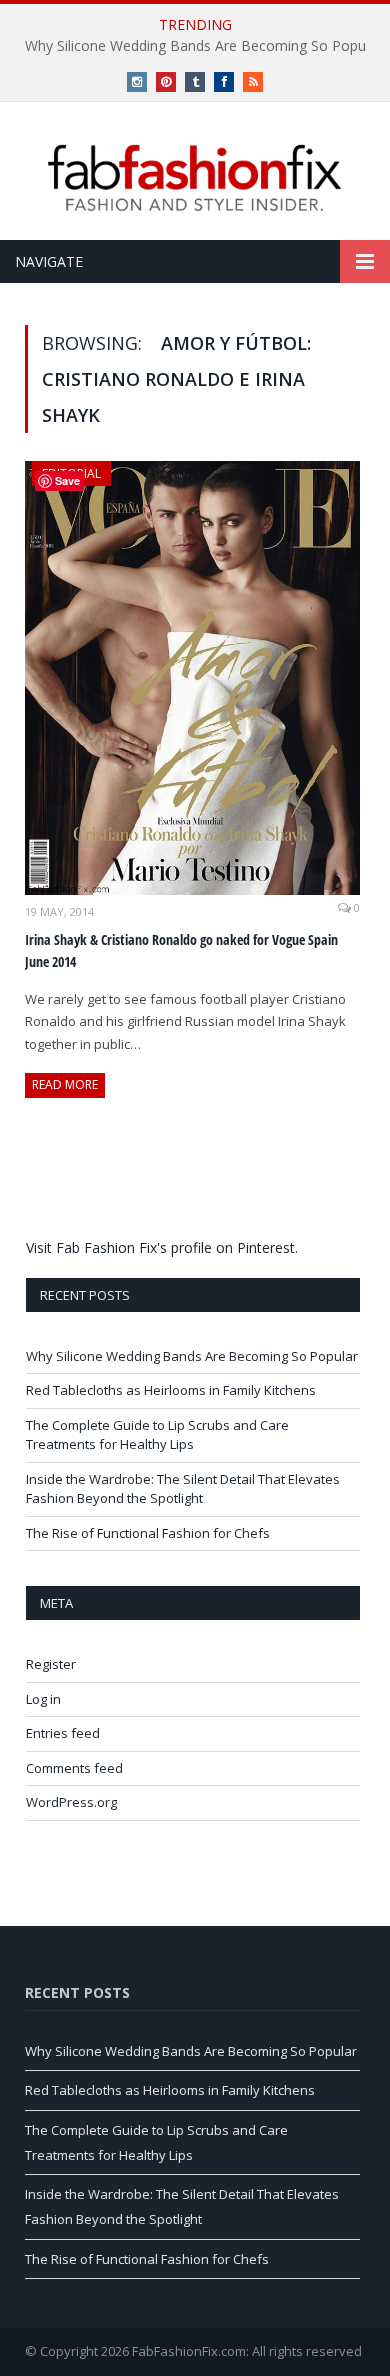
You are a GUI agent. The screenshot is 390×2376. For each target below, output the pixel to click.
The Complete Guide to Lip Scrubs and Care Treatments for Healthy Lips (157, 1435)
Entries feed (63, 1733)
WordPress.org (71, 1802)
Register (51, 1664)
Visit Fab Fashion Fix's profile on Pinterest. (162, 1247)
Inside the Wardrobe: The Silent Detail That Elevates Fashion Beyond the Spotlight (183, 1489)
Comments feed (74, 1768)
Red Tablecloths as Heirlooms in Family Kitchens (171, 1390)
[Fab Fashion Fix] (195, 178)
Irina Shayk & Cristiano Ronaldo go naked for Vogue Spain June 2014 (181, 951)
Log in (43, 1699)
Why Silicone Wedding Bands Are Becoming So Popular (192, 1356)
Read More (65, 1084)
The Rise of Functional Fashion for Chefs (148, 1533)
